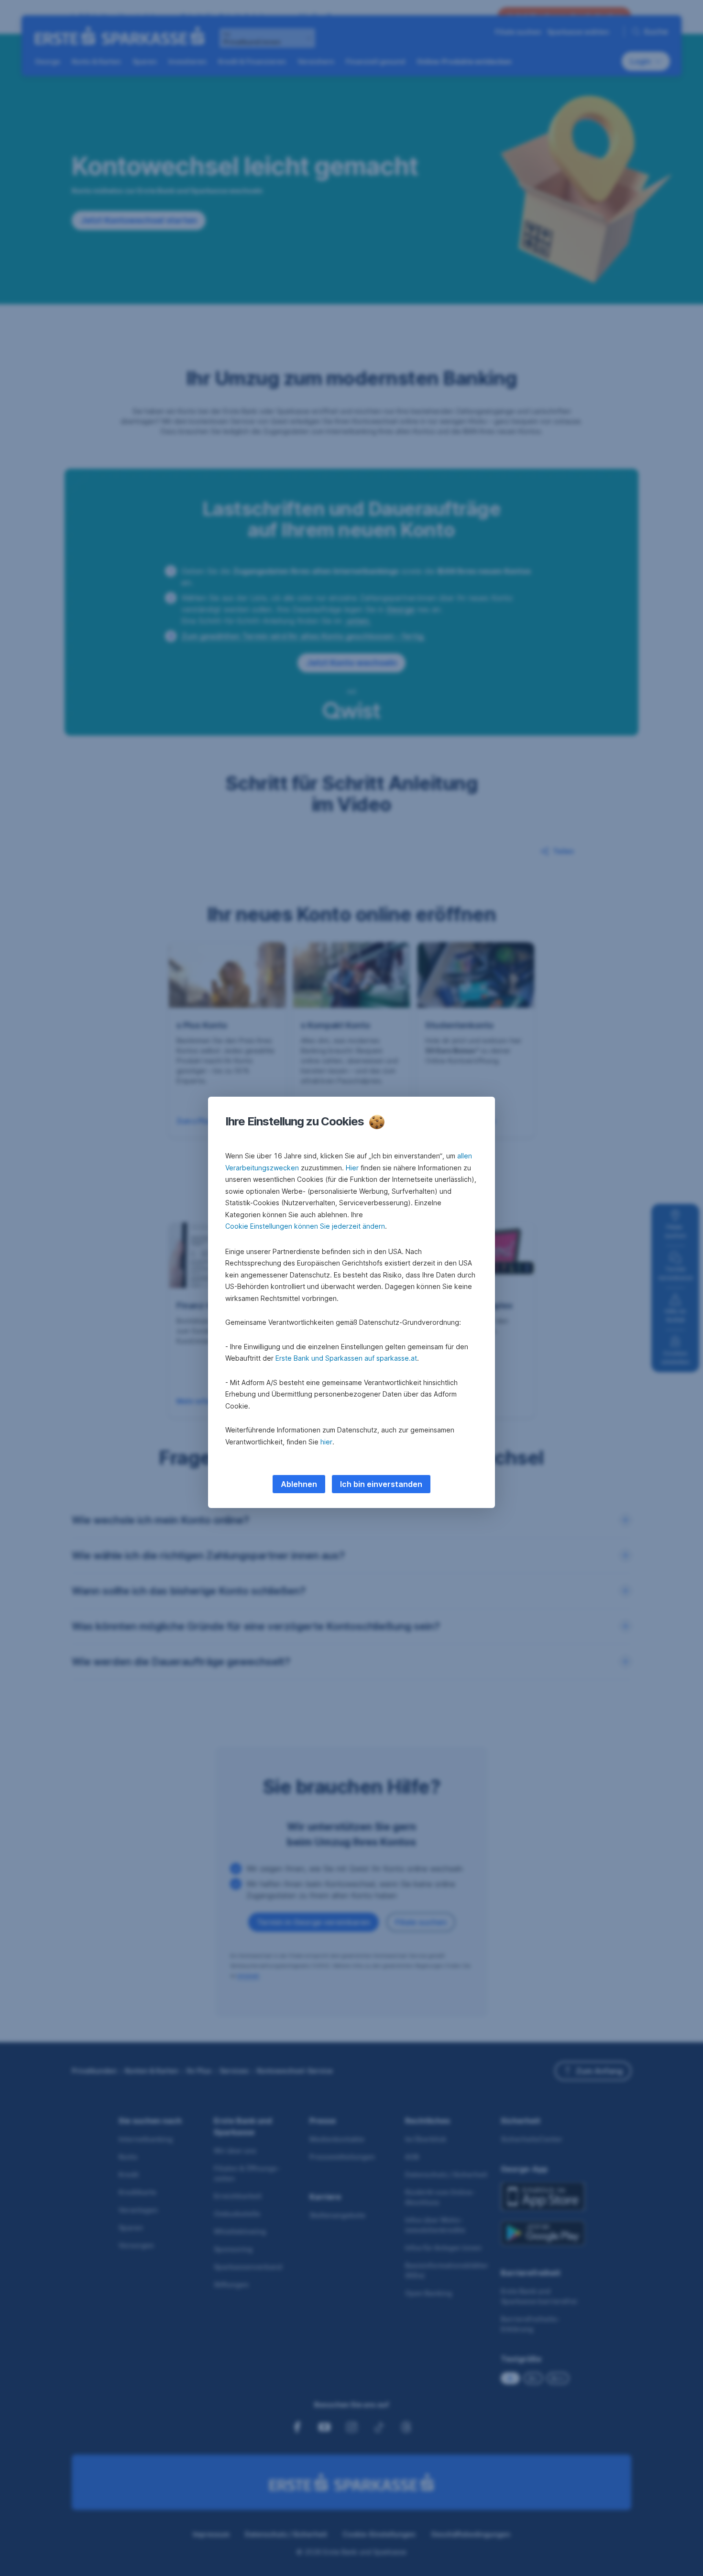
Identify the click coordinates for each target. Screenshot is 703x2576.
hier (326, 1442)
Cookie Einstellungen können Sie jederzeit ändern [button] (305, 1226)
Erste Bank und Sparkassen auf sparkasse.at (346, 1358)
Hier (352, 1168)
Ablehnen (299, 1484)
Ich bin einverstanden (381, 1484)
